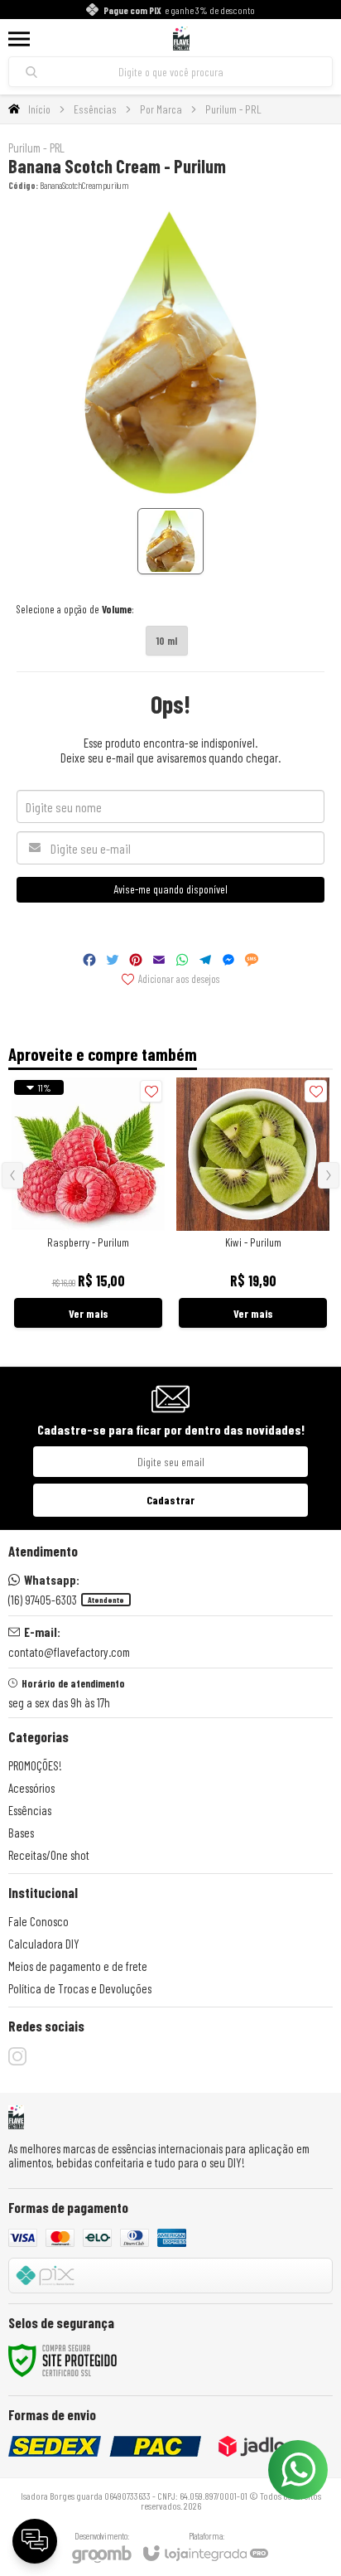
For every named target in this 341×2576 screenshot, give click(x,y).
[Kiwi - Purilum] (253, 1204)
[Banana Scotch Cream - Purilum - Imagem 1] (170, 541)
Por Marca (161, 109)
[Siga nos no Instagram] (17, 2056)
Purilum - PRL (233, 109)
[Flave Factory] (181, 39)
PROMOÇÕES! (35, 1765)
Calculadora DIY (44, 1944)
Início (39, 109)
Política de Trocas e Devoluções (80, 1988)
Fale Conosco (38, 1921)
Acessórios (31, 1788)
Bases (21, 1833)
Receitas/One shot (49, 1855)
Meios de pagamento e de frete (78, 1966)
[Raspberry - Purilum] (88, 1204)
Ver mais (89, 1313)
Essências (95, 109)
